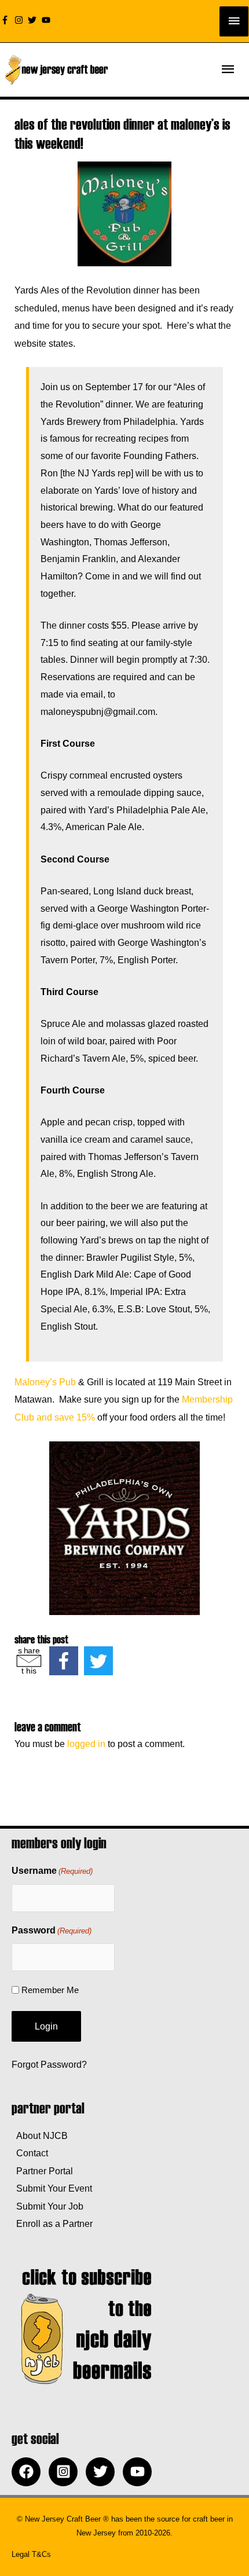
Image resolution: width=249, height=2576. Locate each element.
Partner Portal (42, 2171)
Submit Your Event (52, 2188)
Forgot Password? (49, 2064)
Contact (30, 2153)
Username (52, 1871)
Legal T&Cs (31, 2554)
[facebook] (29, 2472)
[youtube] (47, 20)
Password (52, 1930)
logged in (86, 1744)
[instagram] (20, 20)
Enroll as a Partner (52, 2223)
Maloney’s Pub (45, 1382)
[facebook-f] (6, 20)
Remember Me (50, 1990)
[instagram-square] (66, 2472)
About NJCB (40, 2135)
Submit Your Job (47, 2206)
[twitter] (34, 20)
